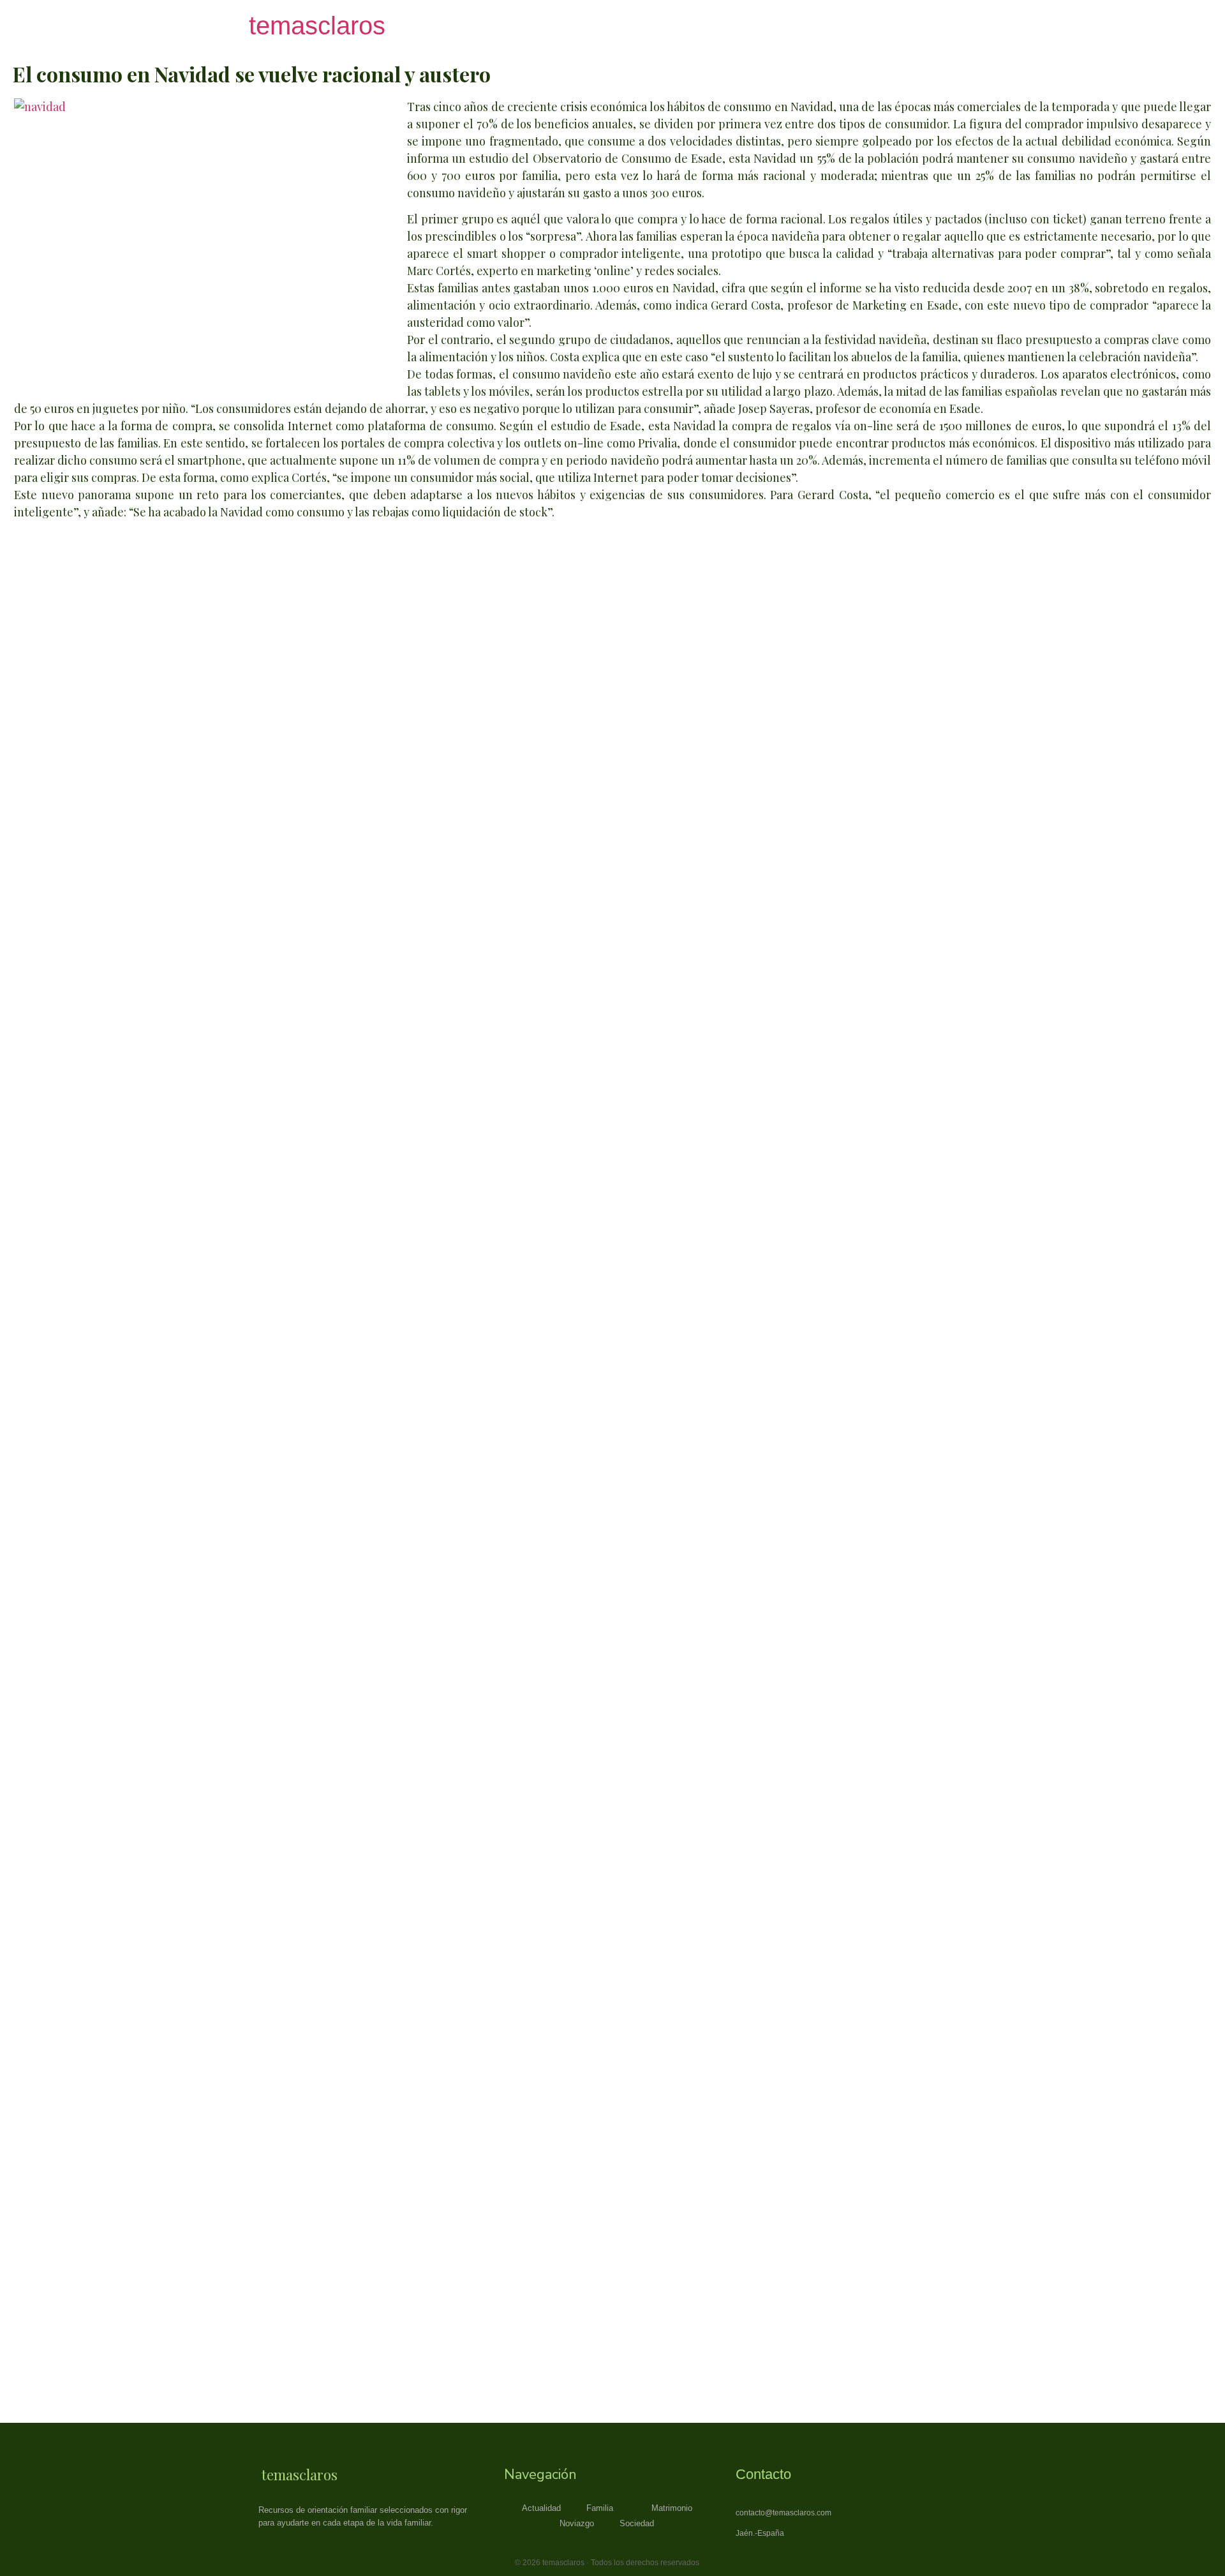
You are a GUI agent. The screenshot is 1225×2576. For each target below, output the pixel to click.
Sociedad (637, 2523)
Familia (600, 2508)
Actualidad (541, 2508)
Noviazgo (577, 2523)
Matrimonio (672, 2508)
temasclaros (317, 26)
